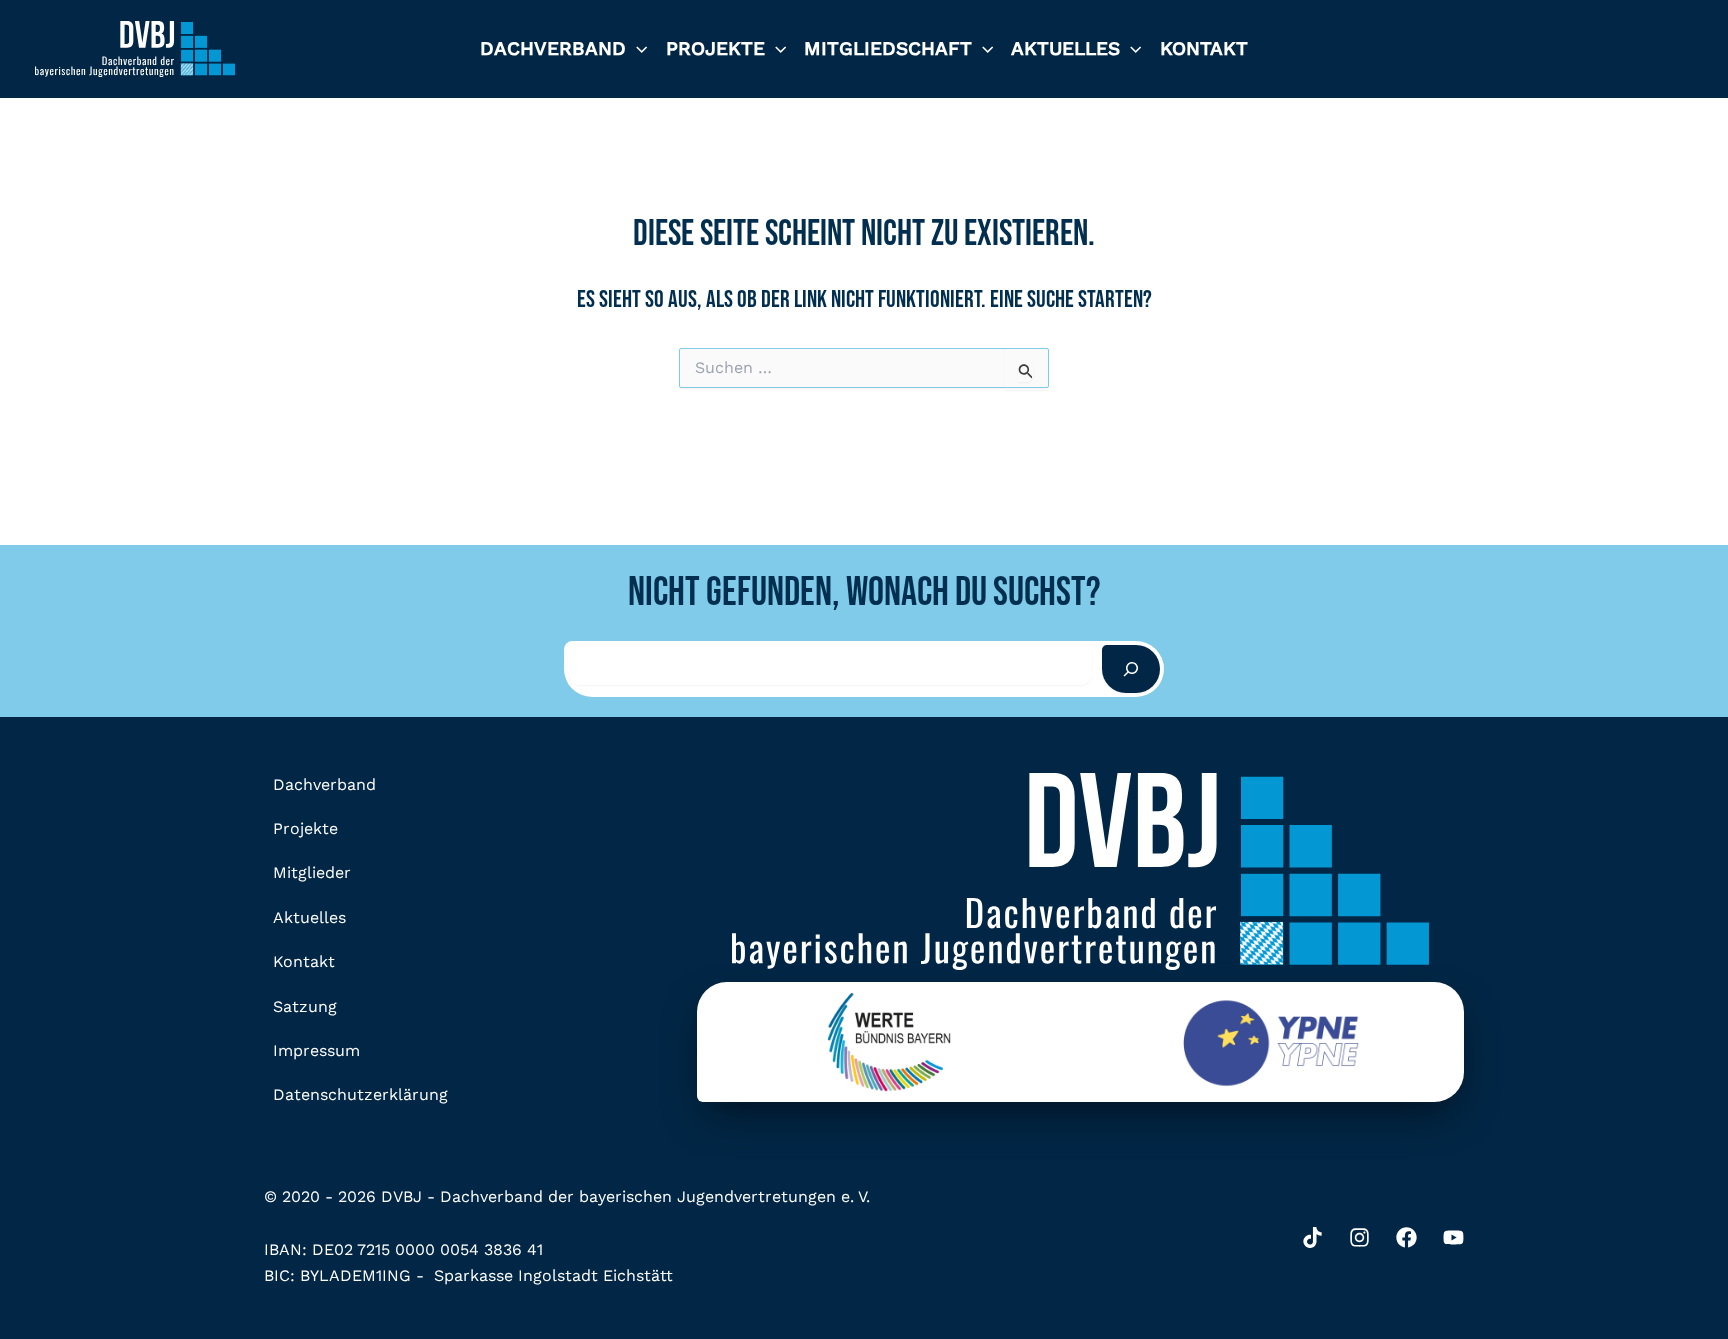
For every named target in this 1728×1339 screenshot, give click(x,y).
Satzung (305, 1006)
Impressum (316, 1050)
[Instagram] (1359, 1237)
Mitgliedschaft (888, 48)
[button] (636, 49)
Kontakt (1204, 48)
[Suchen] (1131, 669)
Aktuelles (1065, 48)
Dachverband (553, 48)
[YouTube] (1453, 1237)
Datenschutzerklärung (360, 1094)
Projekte (715, 48)
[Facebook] (1406, 1237)
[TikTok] (1312, 1237)
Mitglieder (312, 872)
